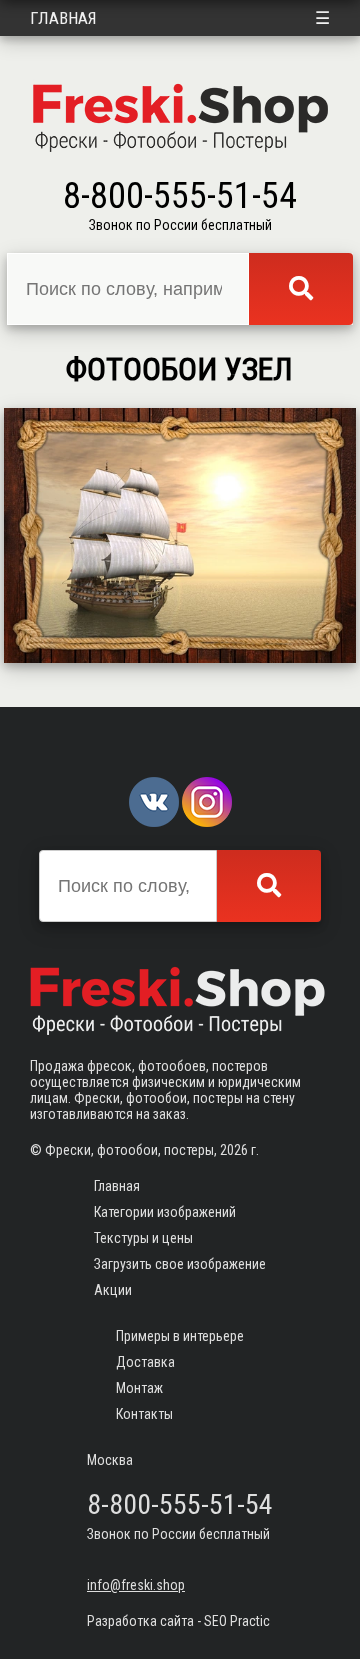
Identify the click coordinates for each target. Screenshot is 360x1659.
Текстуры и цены (143, 1238)
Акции (113, 1290)
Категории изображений (165, 1212)
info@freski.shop (136, 1585)
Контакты (144, 1414)
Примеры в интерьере (180, 1336)
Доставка (145, 1362)
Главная (63, 18)
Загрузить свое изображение (180, 1264)
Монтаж (139, 1388)
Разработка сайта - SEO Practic (178, 1621)
